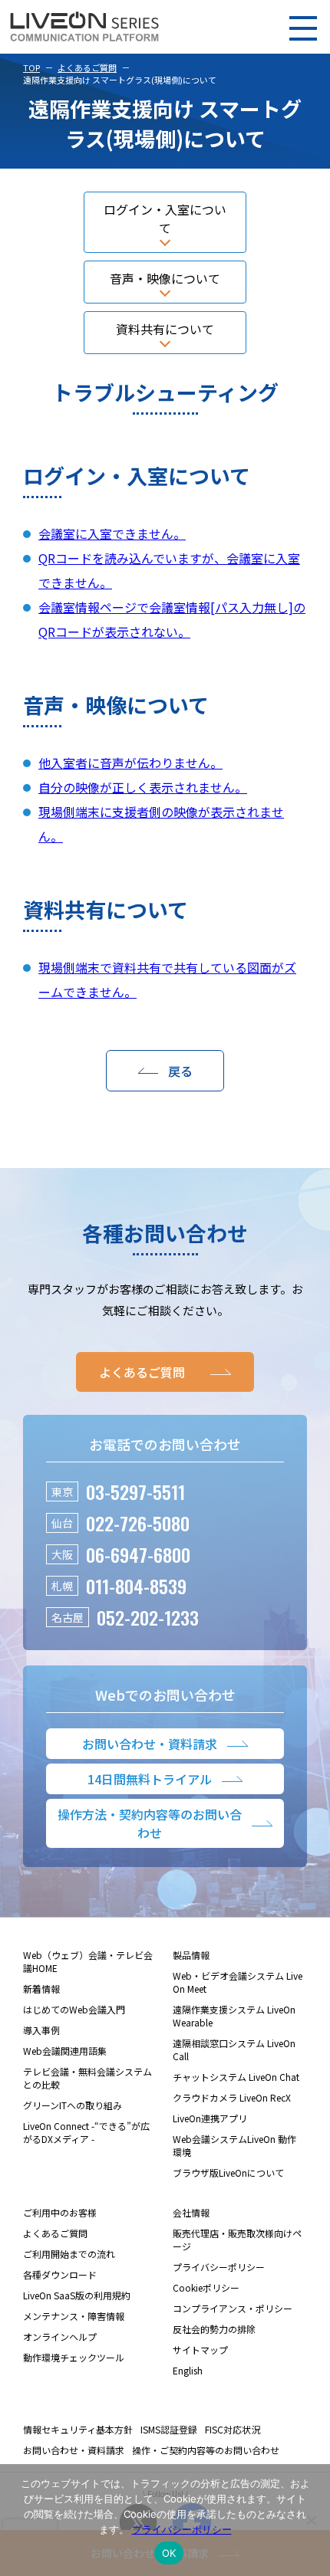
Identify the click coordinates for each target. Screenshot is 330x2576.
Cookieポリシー (206, 2287)
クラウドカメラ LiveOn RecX (232, 2097)
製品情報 (191, 1955)
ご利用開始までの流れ (69, 2254)
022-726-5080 (138, 1523)
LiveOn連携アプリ (210, 2118)
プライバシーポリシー (219, 2267)
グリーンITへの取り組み (73, 2105)
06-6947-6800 (138, 1554)
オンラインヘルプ (60, 2336)
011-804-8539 (136, 1586)
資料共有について (165, 329)
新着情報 (41, 1989)
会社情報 (191, 2212)
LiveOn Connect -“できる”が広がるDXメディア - (86, 2132)
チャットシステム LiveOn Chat (236, 2077)
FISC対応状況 (233, 2429)
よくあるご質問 (87, 67)
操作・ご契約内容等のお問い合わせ (206, 2450)
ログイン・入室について (165, 218)
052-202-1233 (148, 1617)
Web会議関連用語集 (65, 2051)
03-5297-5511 (135, 1491)
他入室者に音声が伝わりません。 (130, 763)
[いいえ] (311, 2520)
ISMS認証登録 (169, 2429)
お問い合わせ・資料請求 (74, 2450)
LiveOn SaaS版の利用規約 (77, 2295)
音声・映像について (165, 278)
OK (169, 2553)
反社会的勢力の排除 (214, 2329)
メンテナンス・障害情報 (74, 2316)
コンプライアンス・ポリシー (233, 2308)
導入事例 (41, 2030)
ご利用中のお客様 (60, 2212)
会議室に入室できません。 (112, 533)
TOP (31, 67)
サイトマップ (200, 2350)
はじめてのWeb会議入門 (74, 2009)
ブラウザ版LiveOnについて (228, 2172)
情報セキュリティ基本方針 (78, 2429)
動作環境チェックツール (74, 2357)
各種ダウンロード (60, 2274)
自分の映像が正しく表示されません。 (143, 787)
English (188, 2370)
